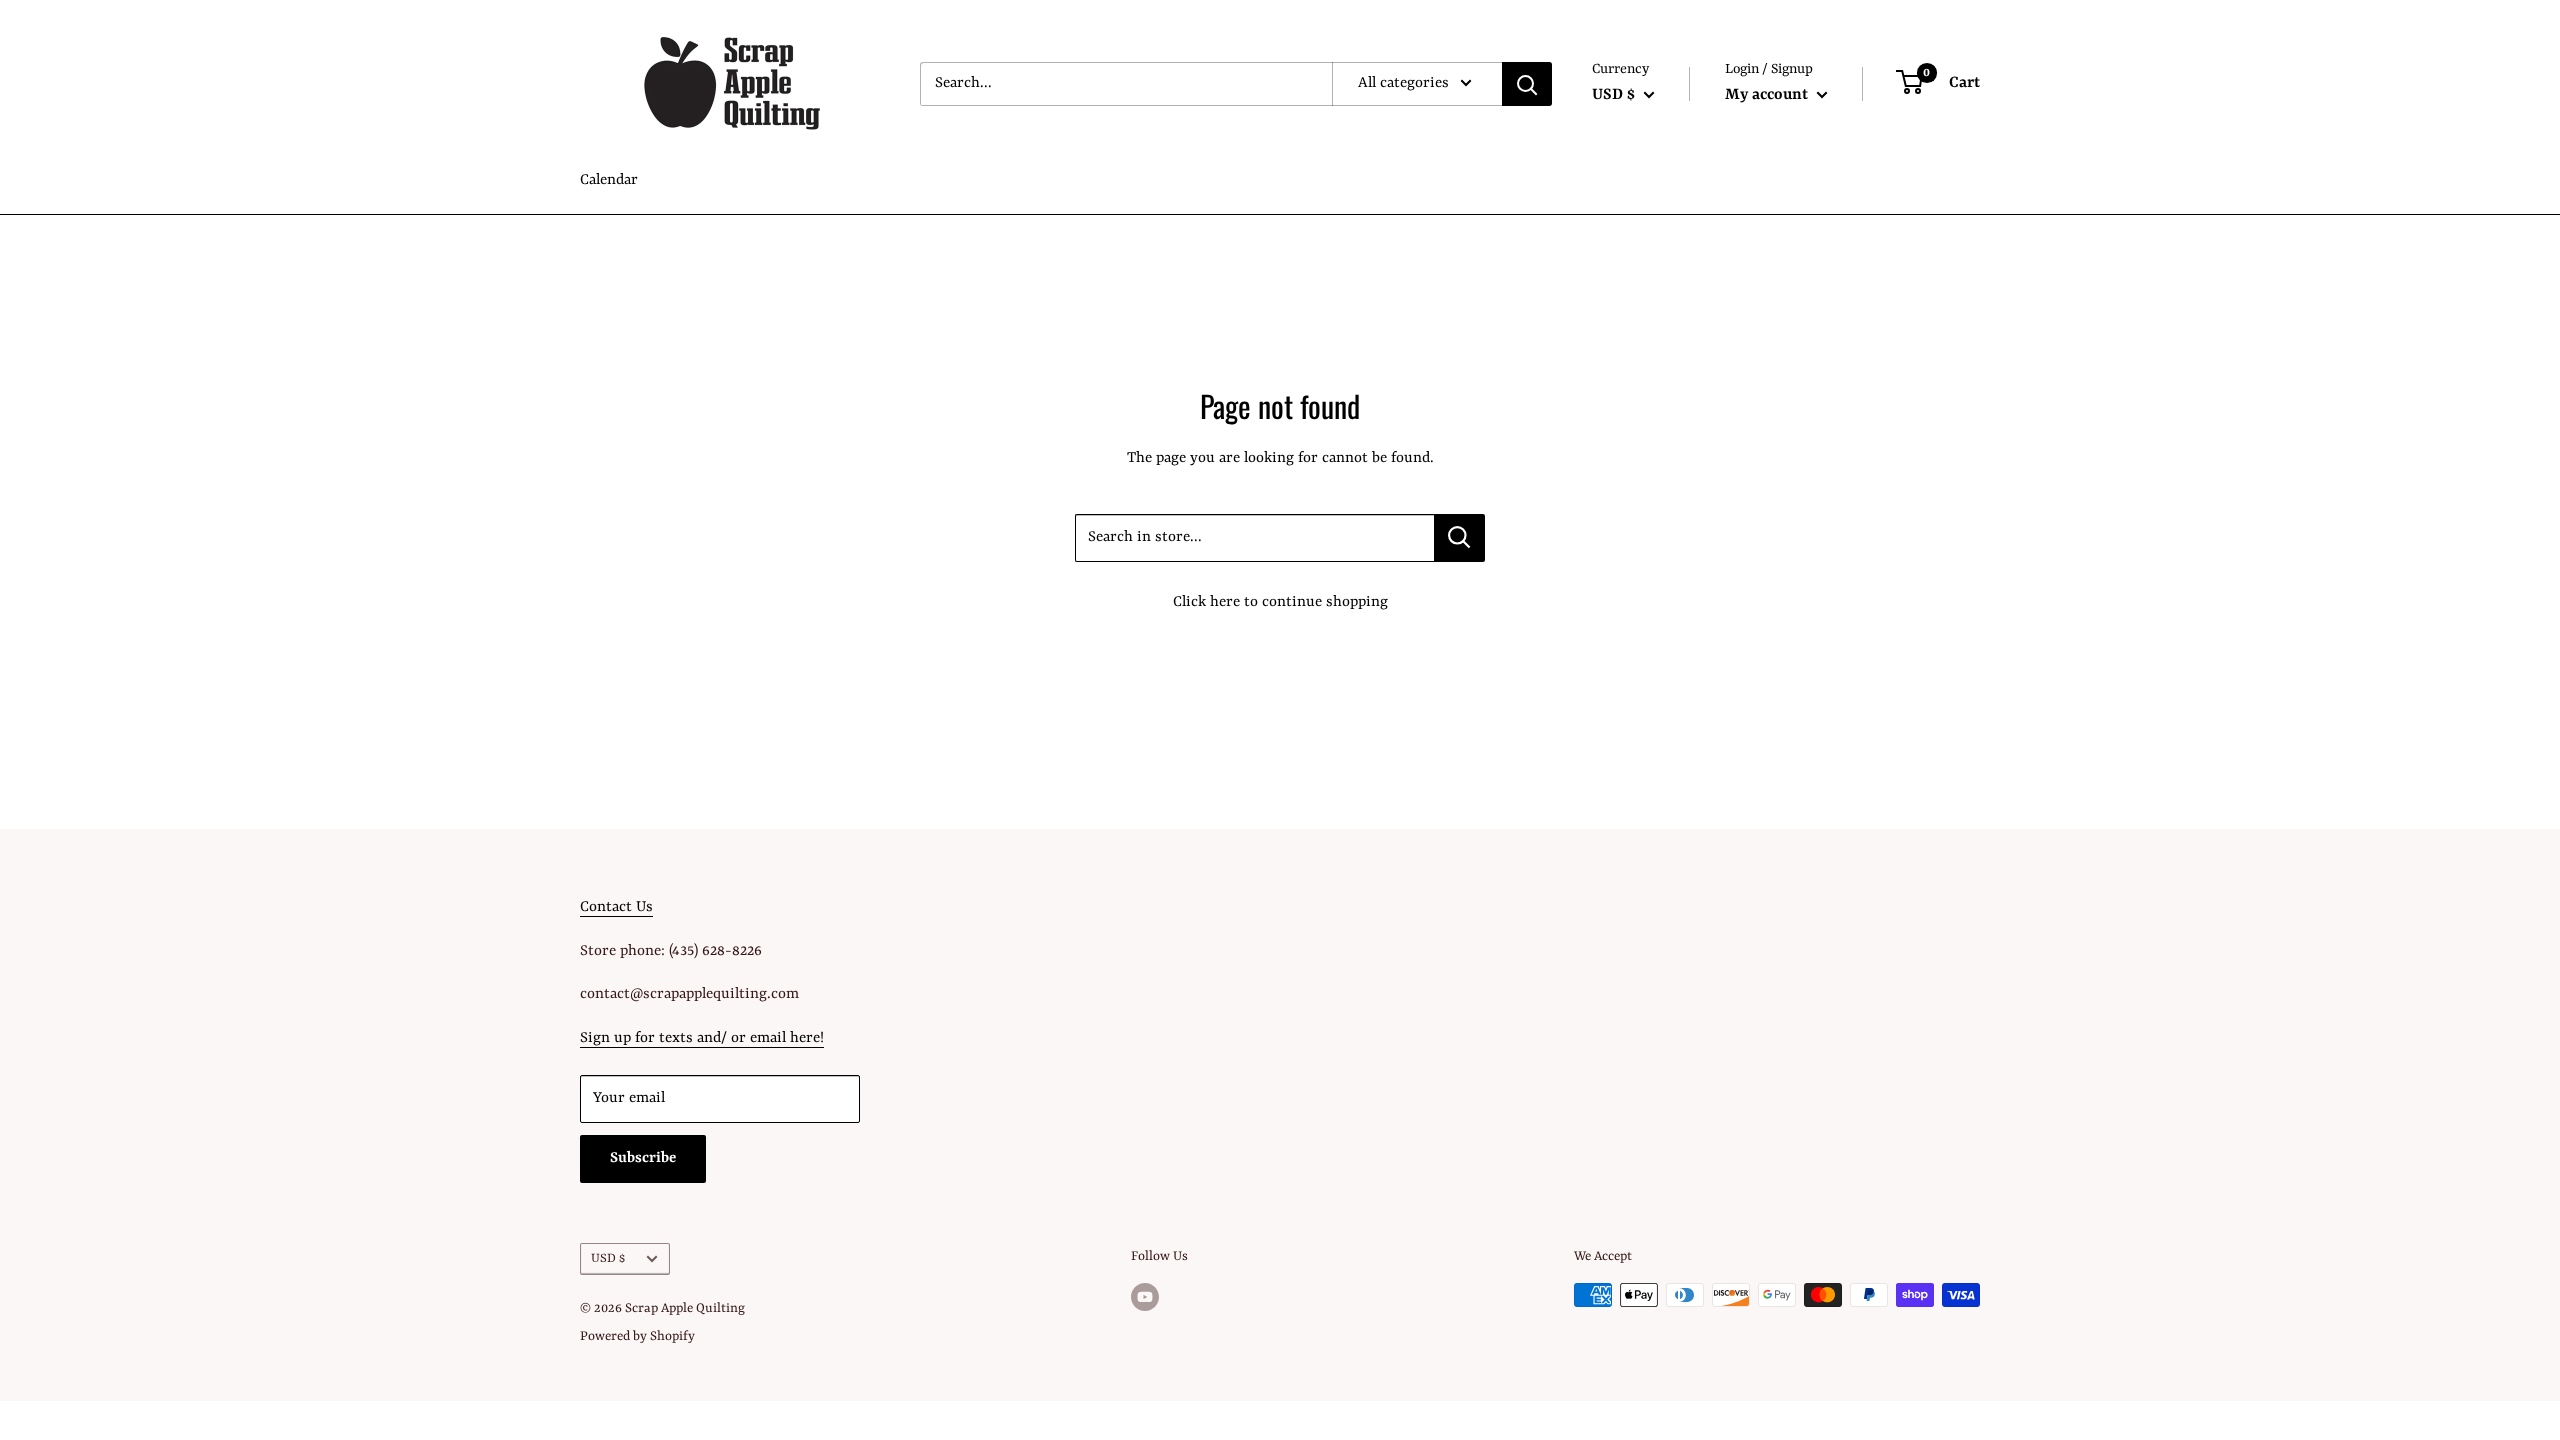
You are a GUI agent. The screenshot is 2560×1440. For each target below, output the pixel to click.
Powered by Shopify (637, 1336)
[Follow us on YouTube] (1145, 1297)
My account (1768, 95)
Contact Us (616, 907)
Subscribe (643, 1158)
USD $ (608, 1258)
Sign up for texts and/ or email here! (702, 1038)
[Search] (1527, 84)
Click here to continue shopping (1280, 602)
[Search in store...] (1459, 538)
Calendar (609, 180)
